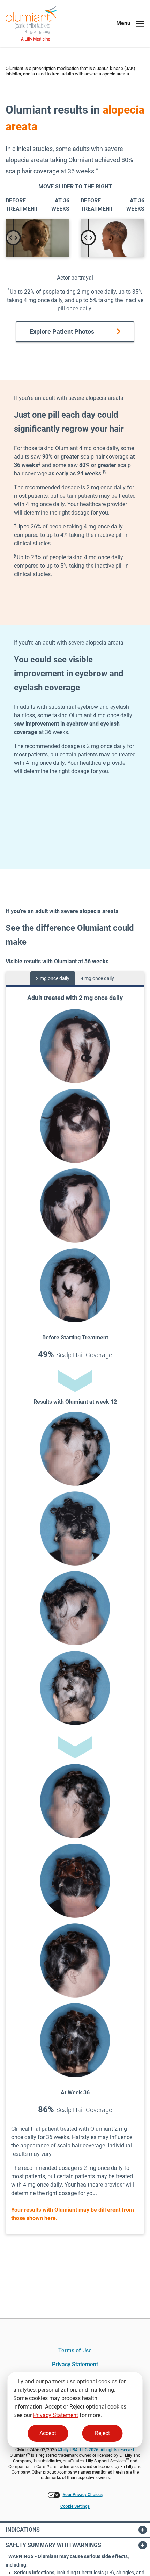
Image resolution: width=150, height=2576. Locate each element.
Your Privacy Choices (83, 2495)
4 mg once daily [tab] (97, 978)
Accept (48, 2433)
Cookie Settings (75, 2506)
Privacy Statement (56, 2415)
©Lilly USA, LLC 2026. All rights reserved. (96, 2450)
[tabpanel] (75, 1610)
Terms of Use (75, 2350)
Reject (102, 2433)
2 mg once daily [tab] (53, 978)
